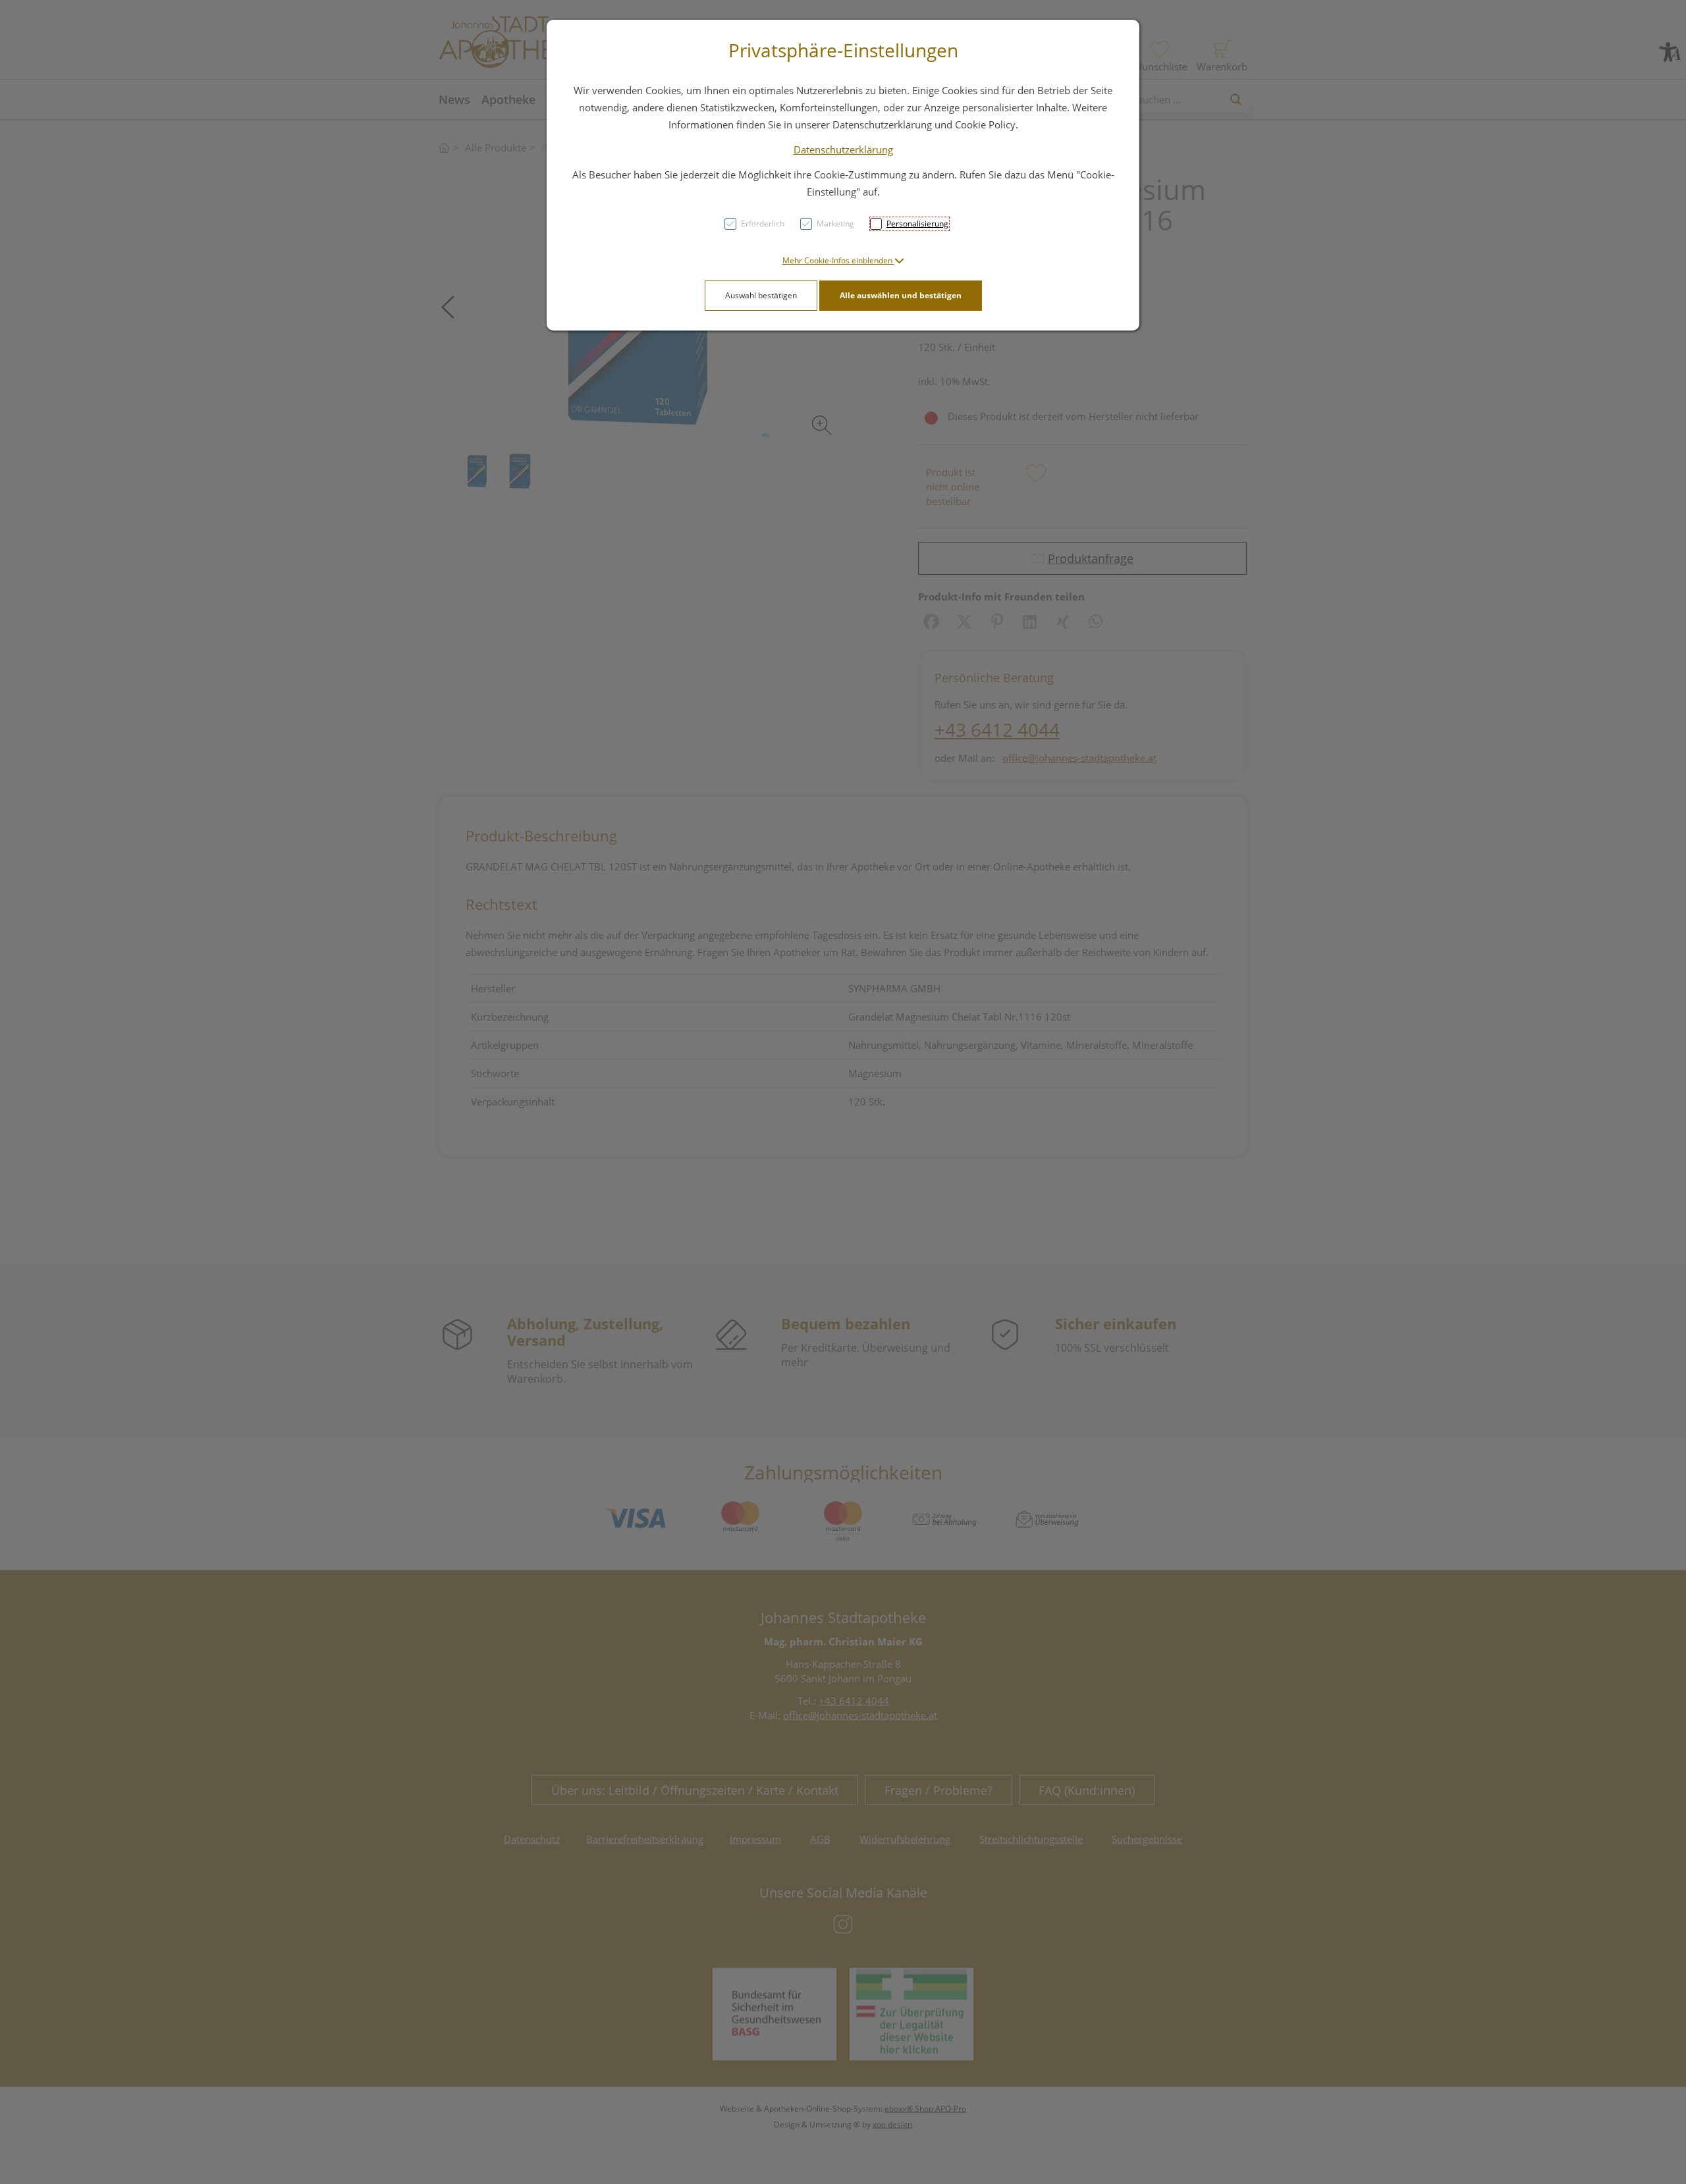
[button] (843, 260)
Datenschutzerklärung (843, 149)
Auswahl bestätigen (761, 295)
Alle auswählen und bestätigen (901, 295)
